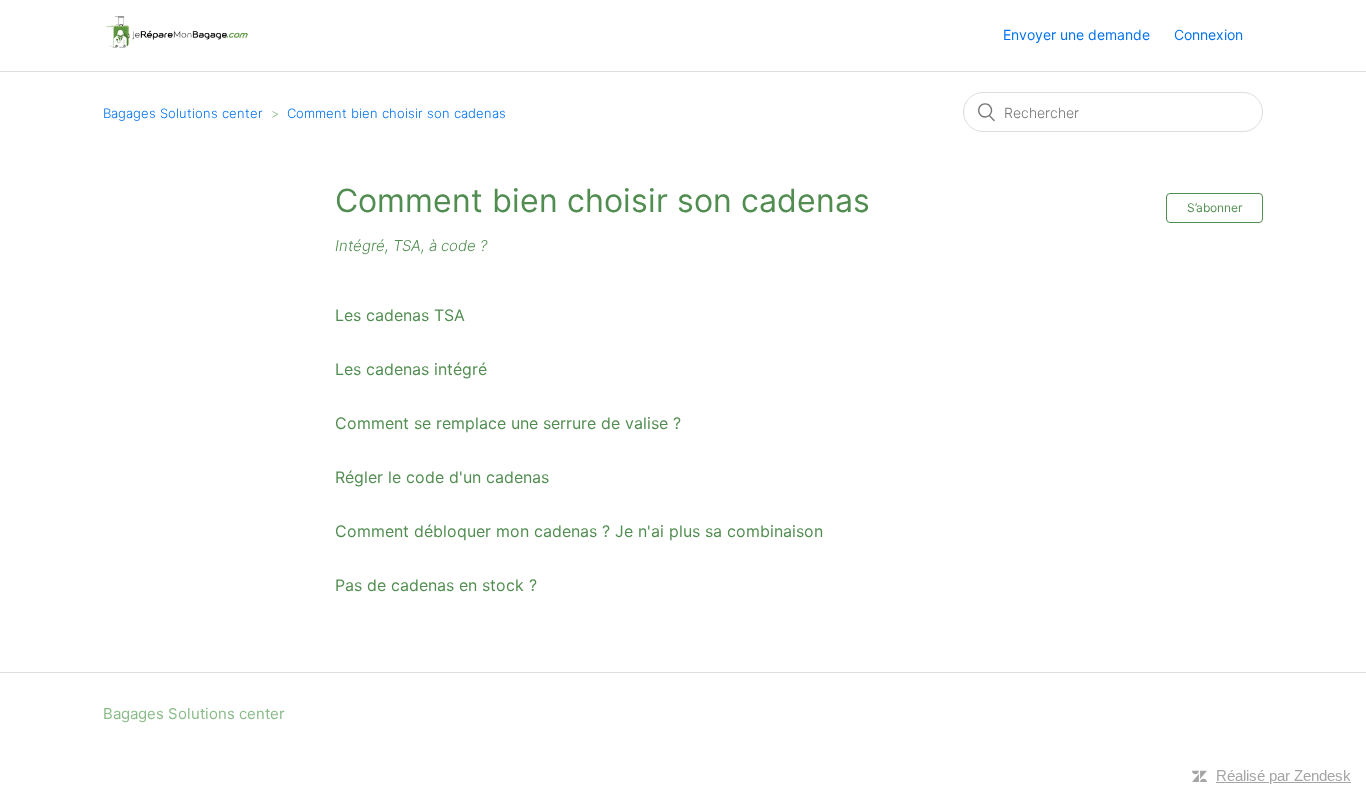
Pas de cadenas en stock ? (436, 585)
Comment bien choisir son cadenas (396, 113)
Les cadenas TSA (400, 315)
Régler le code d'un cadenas (442, 477)
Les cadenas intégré (411, 369)
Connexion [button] (1208, 34)
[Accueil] (176, 45)
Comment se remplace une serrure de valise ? (508, 423)
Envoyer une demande (1076, 34)
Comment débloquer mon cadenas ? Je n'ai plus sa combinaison (579, 531)
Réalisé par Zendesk (1283, 775)
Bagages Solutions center (183, 113)
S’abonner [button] (1214, 207)
